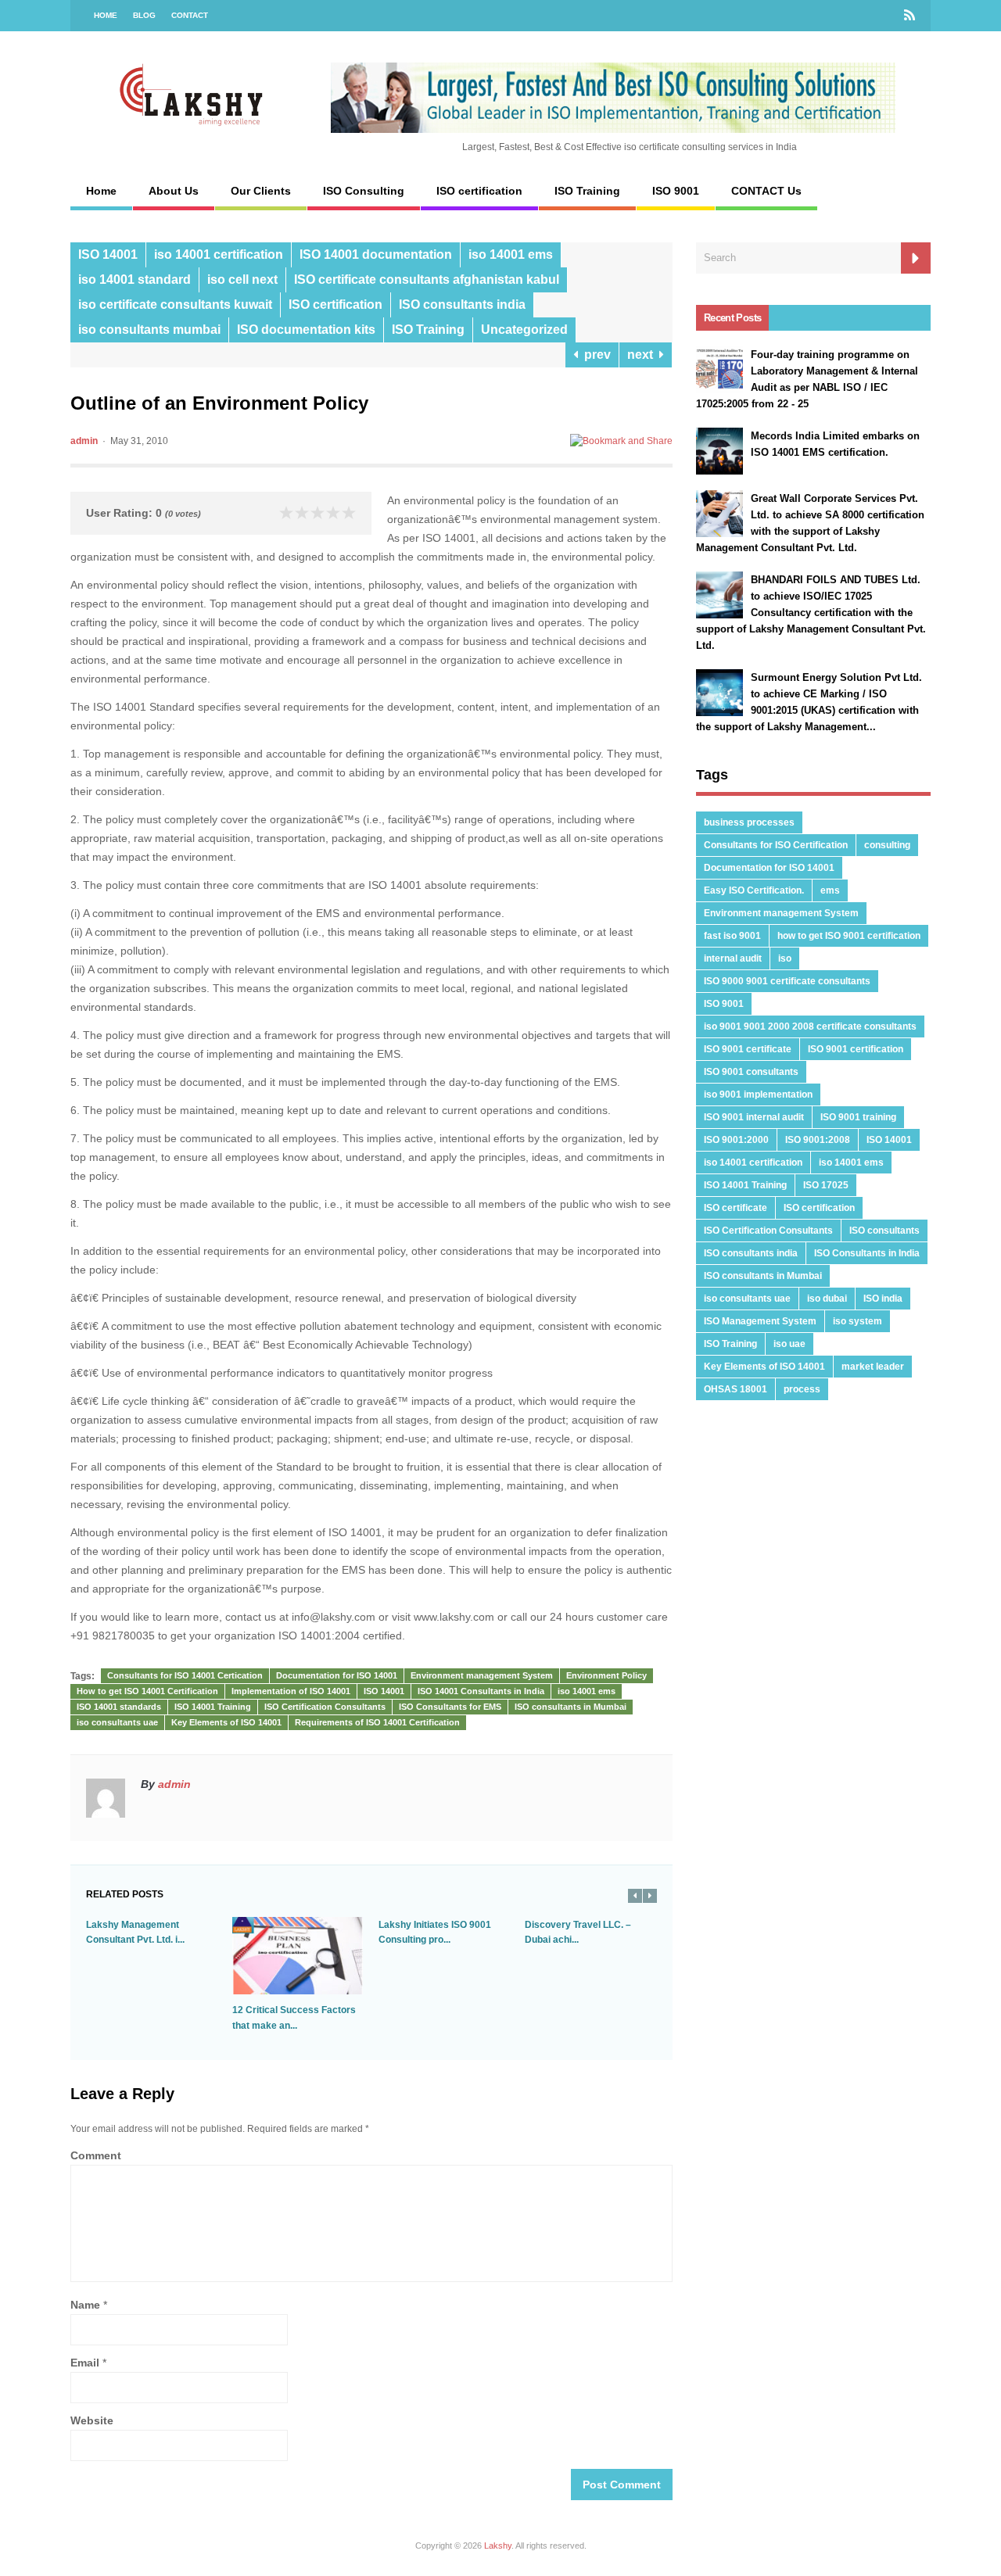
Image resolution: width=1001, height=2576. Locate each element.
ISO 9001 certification (856, 1049)
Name (85, 2305)
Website (92, 2420)
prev (594, 355)
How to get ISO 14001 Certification (147, 1691)
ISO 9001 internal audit (754, 1117)
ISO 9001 (676, 191)
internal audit (733, 958)
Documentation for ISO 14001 (337, 1675)
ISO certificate (736, 1208)
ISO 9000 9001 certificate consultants (787, 981)
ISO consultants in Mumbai (570, 1707)
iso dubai (827, 1299)
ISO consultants (884, 1231)
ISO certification (479, 191)
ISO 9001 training (858, 1117)
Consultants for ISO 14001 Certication (185, 1675)
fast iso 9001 (732, 936)
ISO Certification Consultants (325, 1707)
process (802, 1389)
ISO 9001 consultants (751, 1072)
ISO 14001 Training (213, 1707)
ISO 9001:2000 (736, 1140)
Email (85, 2363)
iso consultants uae (117, 1722)
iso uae (789, 1344)
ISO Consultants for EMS (450, 1707)
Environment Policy (606, 1675)
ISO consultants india (462, 305)
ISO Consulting (364, 191)
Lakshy (498, 2546)
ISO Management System (760, 1321)
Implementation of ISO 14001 (291, 1691)
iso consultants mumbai (149, 330)
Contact (190, 15)
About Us (174, 191)
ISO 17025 (826, 1185)
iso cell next (242, 279)
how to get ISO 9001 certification (849, 936)
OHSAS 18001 (736, 1389)
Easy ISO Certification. (754, 890)
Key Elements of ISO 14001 (226, 1722)
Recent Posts (732, 318)
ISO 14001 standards (119, 1707)
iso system (857, 1321)
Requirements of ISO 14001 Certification (377, 1722)
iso (785, 958)
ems (830, 890)
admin (84, 441)
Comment (96, 2155)
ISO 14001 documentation (376, 254)
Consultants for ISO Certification (776, 845)
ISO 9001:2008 (818, 1140)
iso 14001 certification (219, 254)
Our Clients (261, 191)
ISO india (883, 1299)
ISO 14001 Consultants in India (481, 1691)
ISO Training (587, 191)
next (643, 355)
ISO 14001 (108, 254)
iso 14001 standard (135, 279)
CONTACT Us (766, 191)
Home (106, 15)
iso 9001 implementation (758, 1095)
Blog (144, 15)
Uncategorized (524, 330)
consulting (887, 845)
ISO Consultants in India (867, 1253)
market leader (873, 1367)
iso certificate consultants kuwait (175, 305)
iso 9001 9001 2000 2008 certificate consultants (810, 1026)
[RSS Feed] (910, 16)
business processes (749, 822)
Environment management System (482, 1675)
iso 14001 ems (511, 254)
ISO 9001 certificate (748, 1049)
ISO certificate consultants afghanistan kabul (427, 279)
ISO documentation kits (306, 330)
